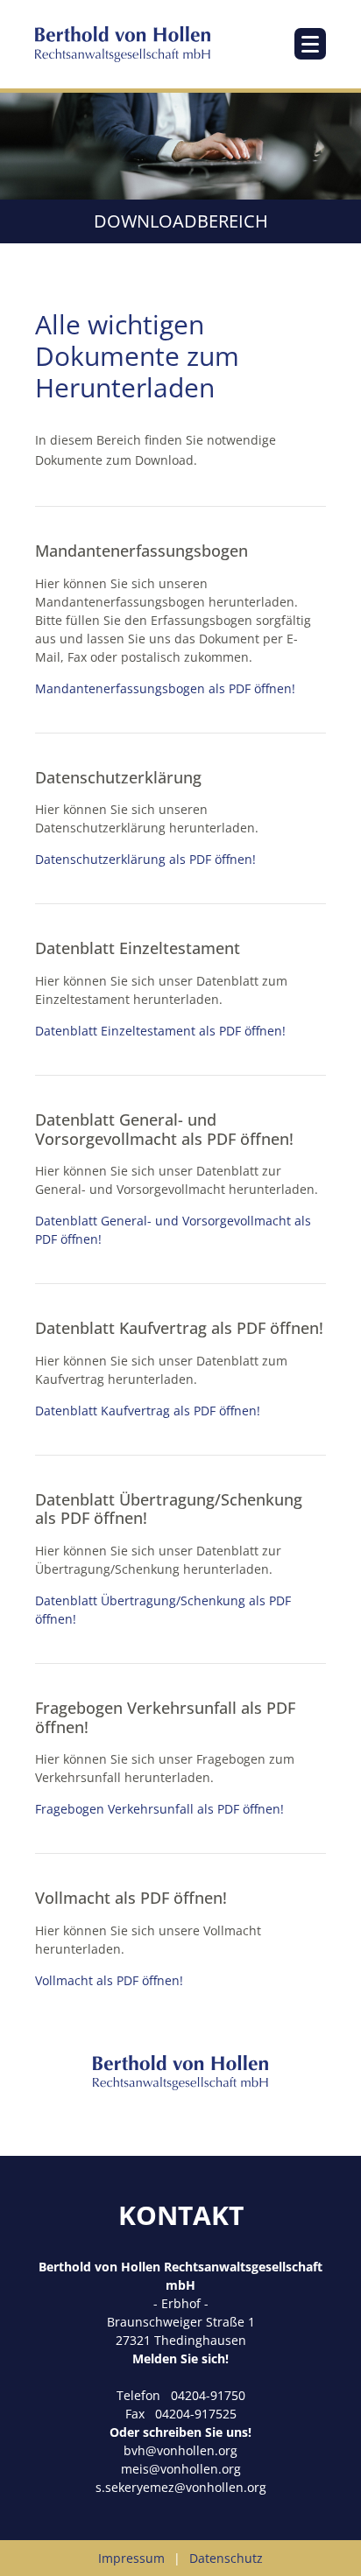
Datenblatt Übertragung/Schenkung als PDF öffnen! (163, 1610)
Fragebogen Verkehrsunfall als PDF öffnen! (159, 1809)
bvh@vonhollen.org (180, 2450)
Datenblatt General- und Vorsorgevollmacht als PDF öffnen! (173, 1230)
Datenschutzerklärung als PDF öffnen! (145, 859)
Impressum (131, 2558)
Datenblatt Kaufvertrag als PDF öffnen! (148, 1411)
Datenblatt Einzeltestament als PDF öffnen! (160, 1031)
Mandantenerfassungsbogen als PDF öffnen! (165, 688)
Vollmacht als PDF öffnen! (109, 1980)
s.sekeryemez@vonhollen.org (181, 2487)
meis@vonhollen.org (181, 2469)
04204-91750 (208, 2395)
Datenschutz (226, 2558)
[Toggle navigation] (310, 44)
